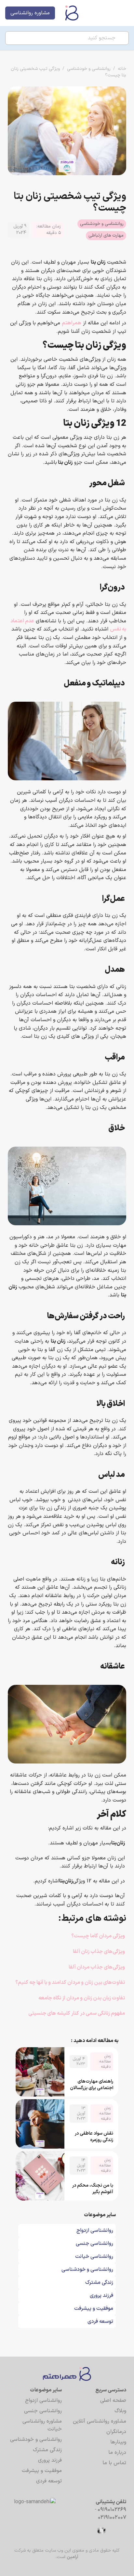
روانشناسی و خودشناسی (89, 69)
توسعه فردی (49, 2481)
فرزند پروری (50, 2460)
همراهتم (72, 323)
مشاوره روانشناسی (30, 13)
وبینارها (118, 2442)
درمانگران (116, 2432)
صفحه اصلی (113, 2400)
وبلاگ (120, 2411)
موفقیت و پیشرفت (42, 2471)
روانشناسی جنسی (43, 2411)
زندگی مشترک (47, 2450)
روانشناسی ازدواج (43, 2400)
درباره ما (117, 2452)
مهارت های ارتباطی (106, 235)
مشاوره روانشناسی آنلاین (100, 2421)
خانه (122, 69)
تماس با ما (114, 2463)
